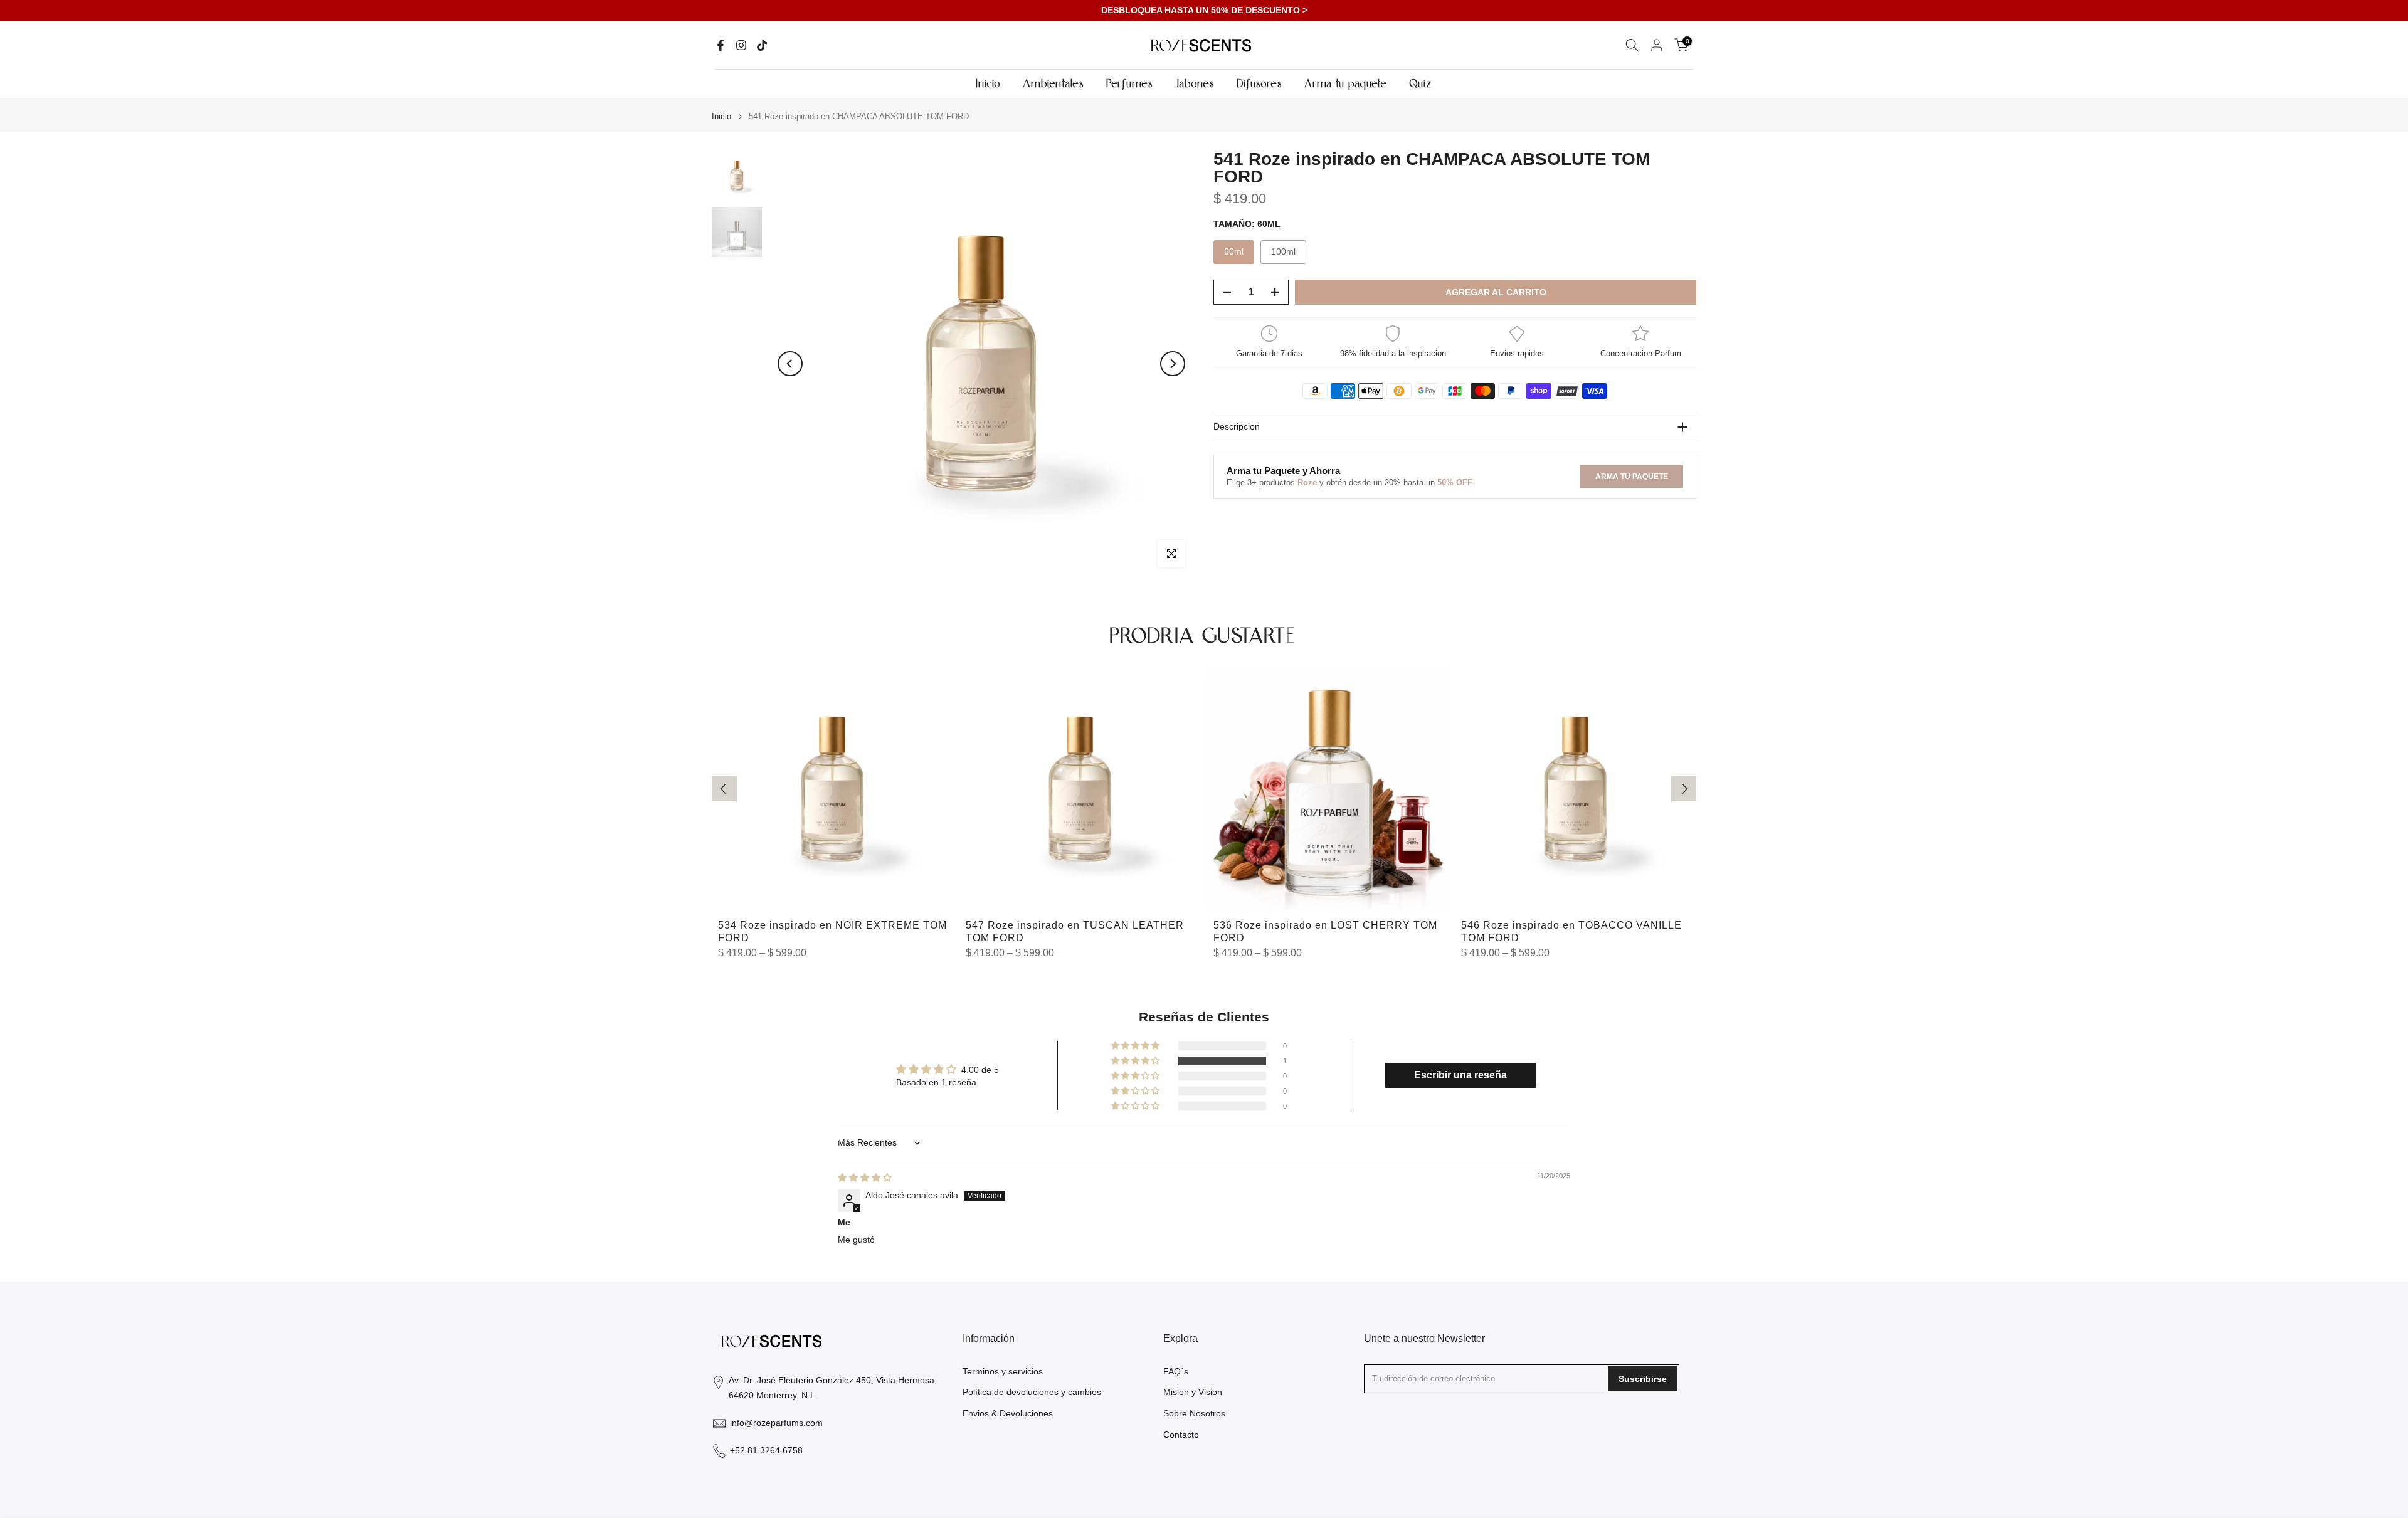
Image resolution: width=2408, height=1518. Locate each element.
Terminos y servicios (1003, 1371)
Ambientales (1054, 84)
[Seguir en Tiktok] (762, 45)
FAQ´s (1176, 1371)
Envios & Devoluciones (1008, 1413)
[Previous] (790, 364)
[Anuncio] (1204, 11)
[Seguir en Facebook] (721, 45)
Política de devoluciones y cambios (1032, 1392)
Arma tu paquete (1346, 84)
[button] (1136, 1061)
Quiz (1421, 84)
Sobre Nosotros (1194, 1413)
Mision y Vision (1193, 1392)
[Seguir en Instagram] (741, 45)
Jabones (1196, 84)
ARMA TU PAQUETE (1632, 476)
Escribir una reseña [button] (1460, 1075)
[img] (865, 1178)
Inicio (989, 84)
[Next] (1173, 364)
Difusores (1260, 84)
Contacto (1181, 1435)
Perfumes (1130, 84)
